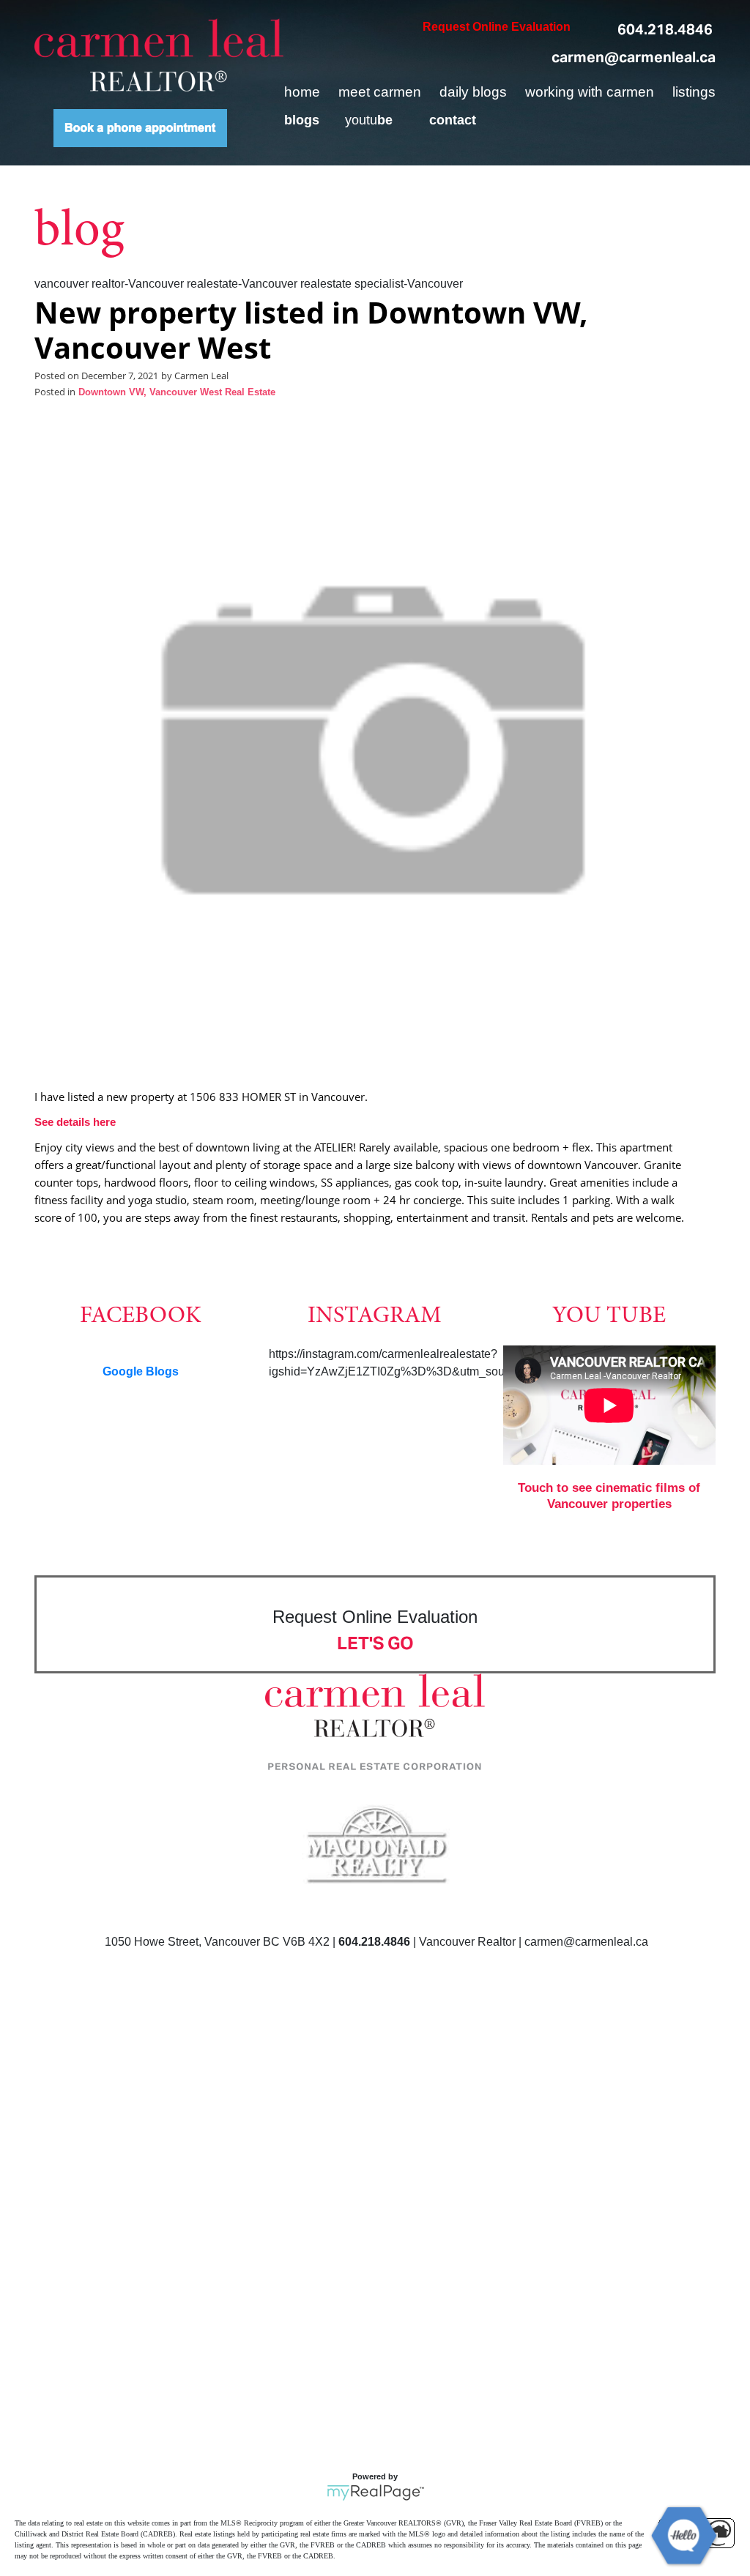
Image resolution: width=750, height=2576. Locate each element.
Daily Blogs (473, 92)
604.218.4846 (665, 29)
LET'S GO (375, 1643)
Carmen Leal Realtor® (159, 55)
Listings (694, 92)
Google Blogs (141, 1371)
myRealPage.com (375, 2493)
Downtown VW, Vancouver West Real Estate (177, 392)
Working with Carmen (590, 92)
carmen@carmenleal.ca (634, 57)
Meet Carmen (380, 92)
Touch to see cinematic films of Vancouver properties (609, 1496)
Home (302, 92)
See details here (75, 1122)
